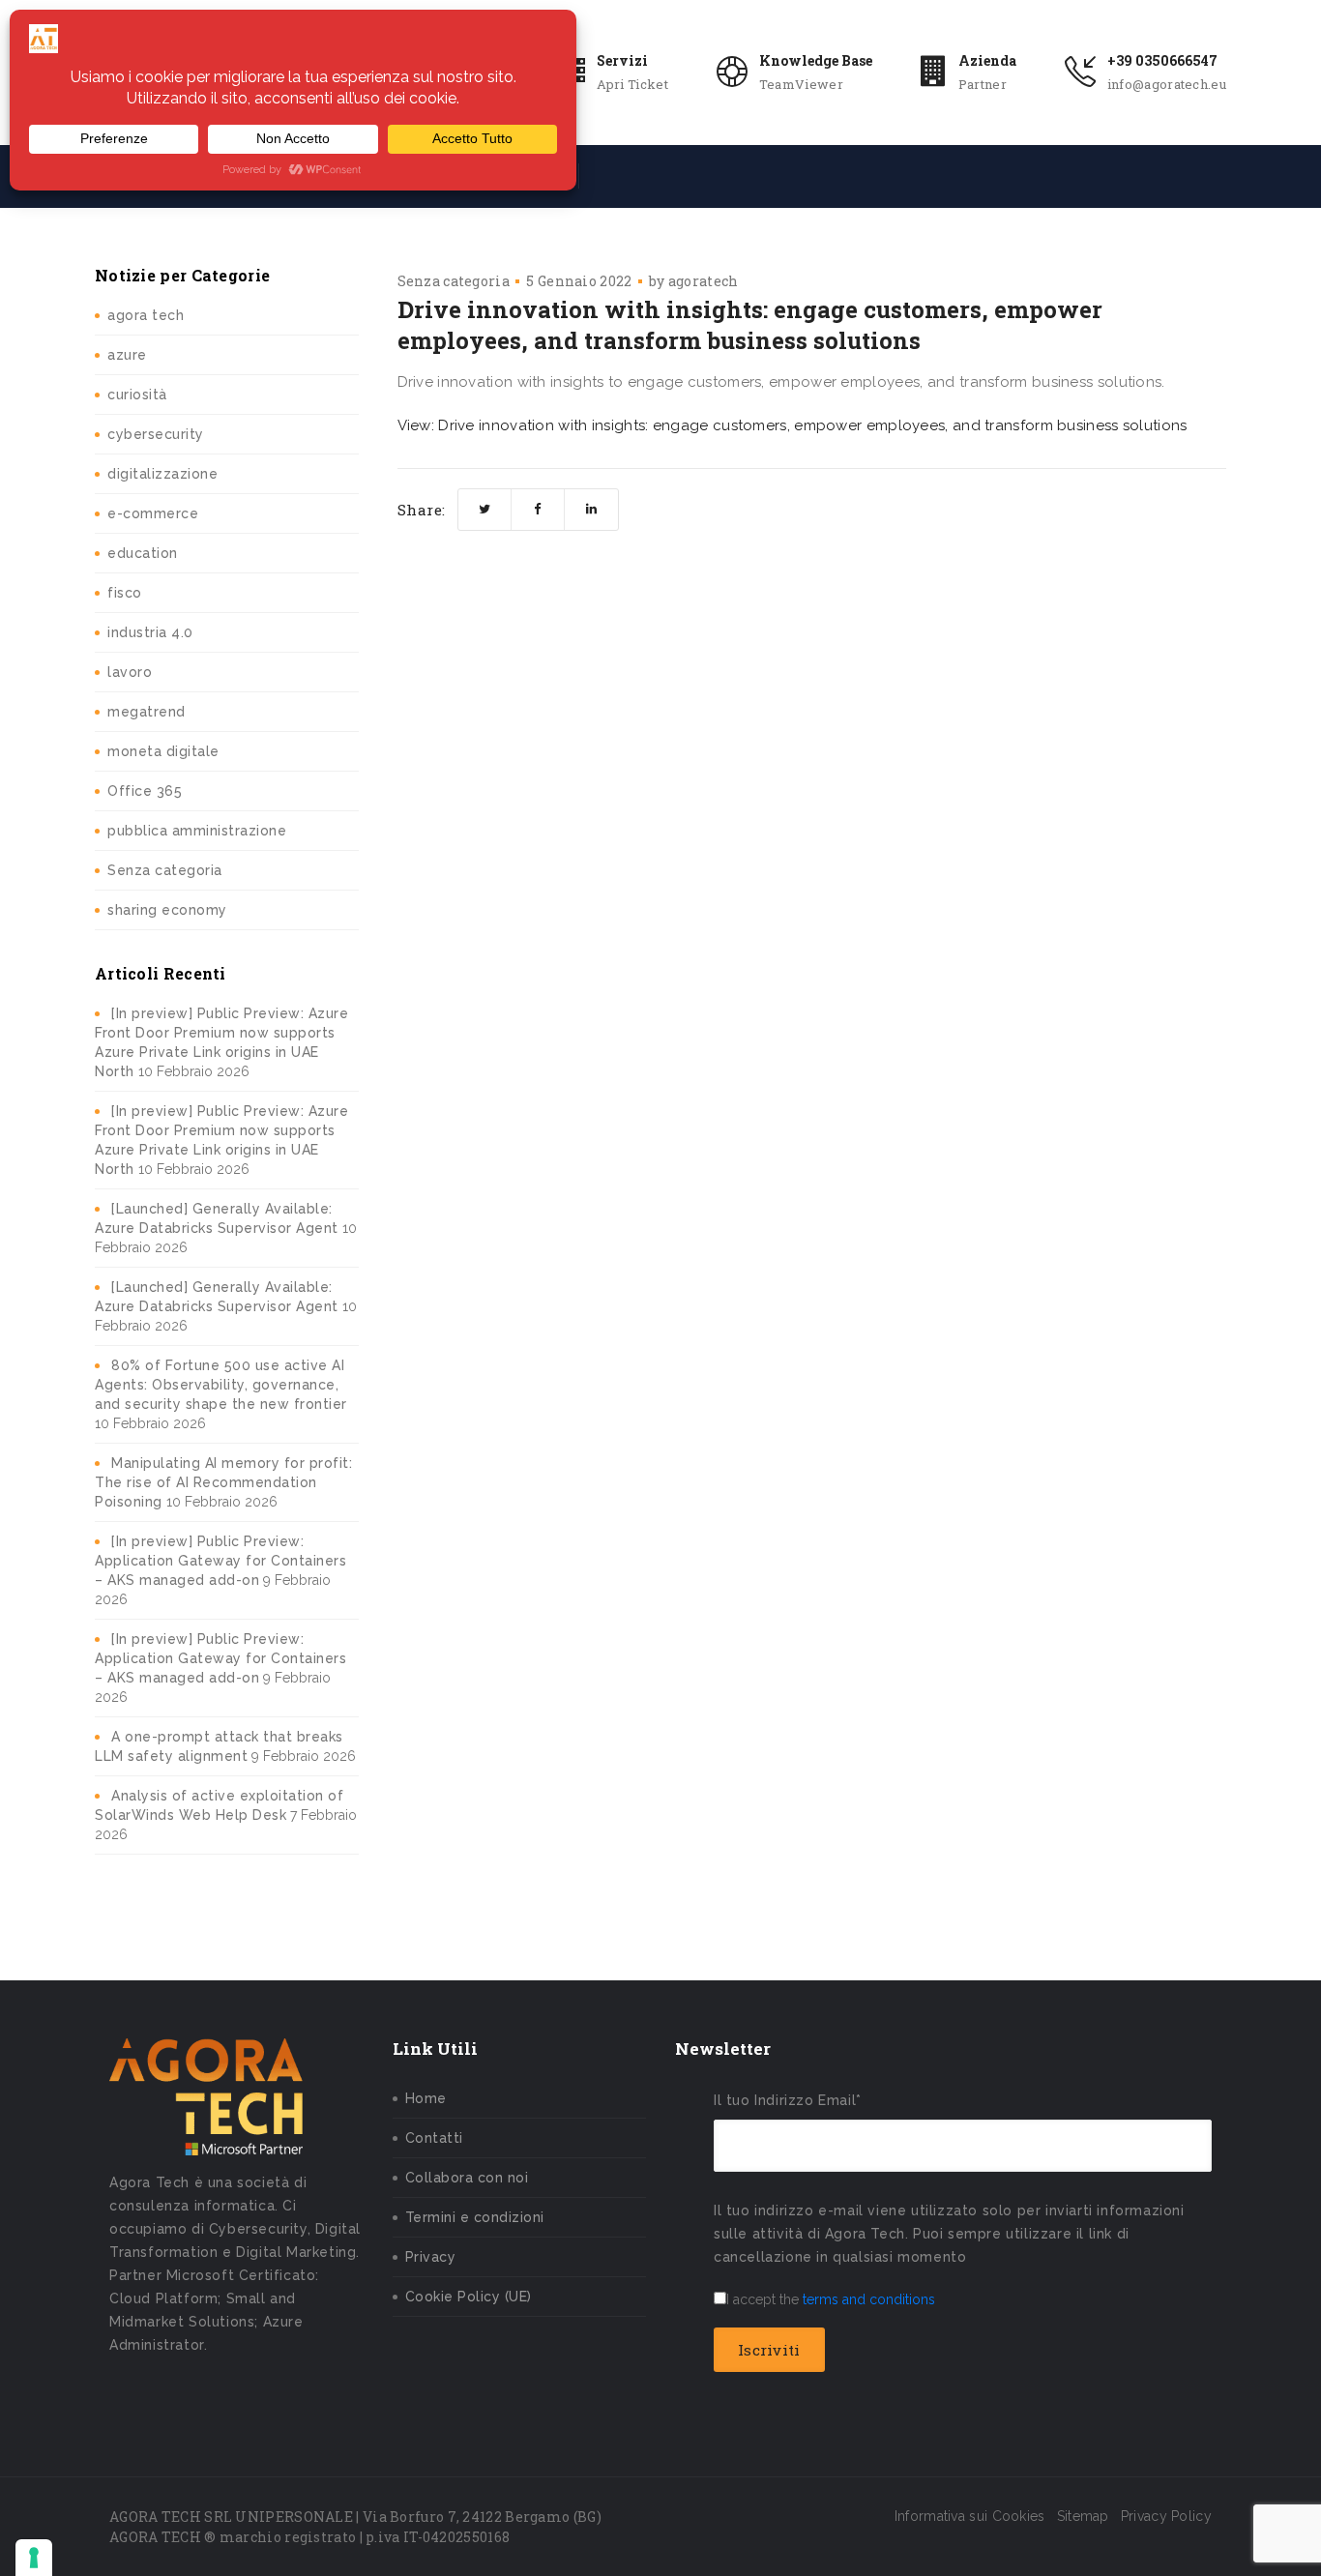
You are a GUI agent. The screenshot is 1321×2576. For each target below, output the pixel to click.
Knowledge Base (816, 60)
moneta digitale (163, 751)
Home (426, 2098)
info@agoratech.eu (1167, 84)
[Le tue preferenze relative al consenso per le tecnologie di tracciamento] (34, 2558)
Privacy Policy (1166, 2516)
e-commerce (153, 513)
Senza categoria (165, 870)
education (143, 553)
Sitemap (1083, 2516)
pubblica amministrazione (197, 831)
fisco (125, 593)
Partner (983, 84)
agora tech (146, 315)
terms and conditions (869, 2299)
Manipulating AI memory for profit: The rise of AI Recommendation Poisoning (223, 1482)
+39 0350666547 (1162, 60)
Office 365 (145, 791)
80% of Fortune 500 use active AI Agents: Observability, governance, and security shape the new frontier (221, 1385)
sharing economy (167, 910)
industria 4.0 (150, 632)
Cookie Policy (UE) (469, 2297)
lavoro (130, 672)
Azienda (987, 60)
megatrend (147, 712)
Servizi (622, 60)
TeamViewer (801, 84)
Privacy (431, 2257)
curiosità (137, 395)
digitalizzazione (162, 474)
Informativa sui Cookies (970, 2516)
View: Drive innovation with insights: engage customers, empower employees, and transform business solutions (793, 425)
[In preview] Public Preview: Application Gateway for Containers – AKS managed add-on (220, 1561)
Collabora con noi (467, 2178)
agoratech (704, 281)
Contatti (434, 2138)
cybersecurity (156, 434)
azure (127, 355)
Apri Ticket (632, 84)
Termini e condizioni (475, 2217)
